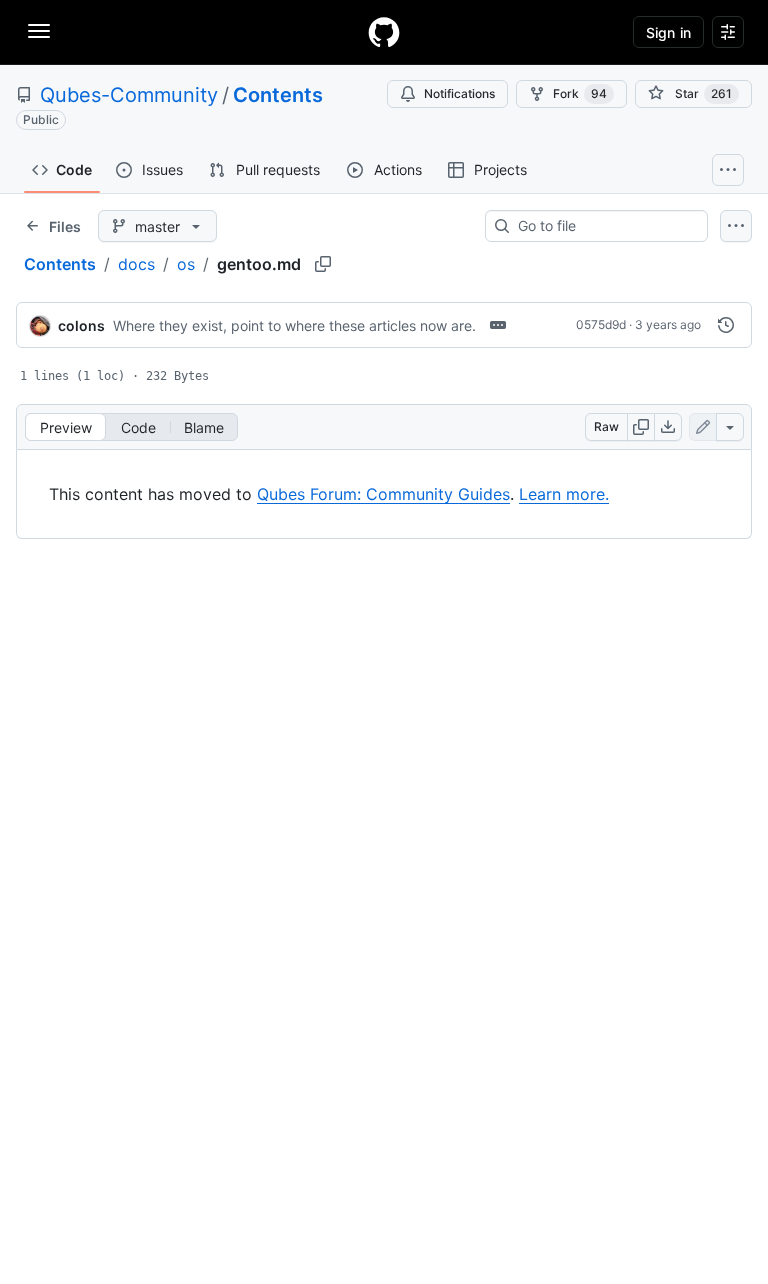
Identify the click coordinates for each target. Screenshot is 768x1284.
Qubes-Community (129, 95)
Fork (580, 93)
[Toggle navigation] (39, 31)
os (186, 264)
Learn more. (564, 494)
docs (136, 264)
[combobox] (604, 226)
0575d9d (601, 324)
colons (81, 325)
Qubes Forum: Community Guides (383, 494)
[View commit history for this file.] (726, 325)
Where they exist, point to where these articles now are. (294, 325)
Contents (278, 95)
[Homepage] (384, 32)
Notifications (459, 93)
